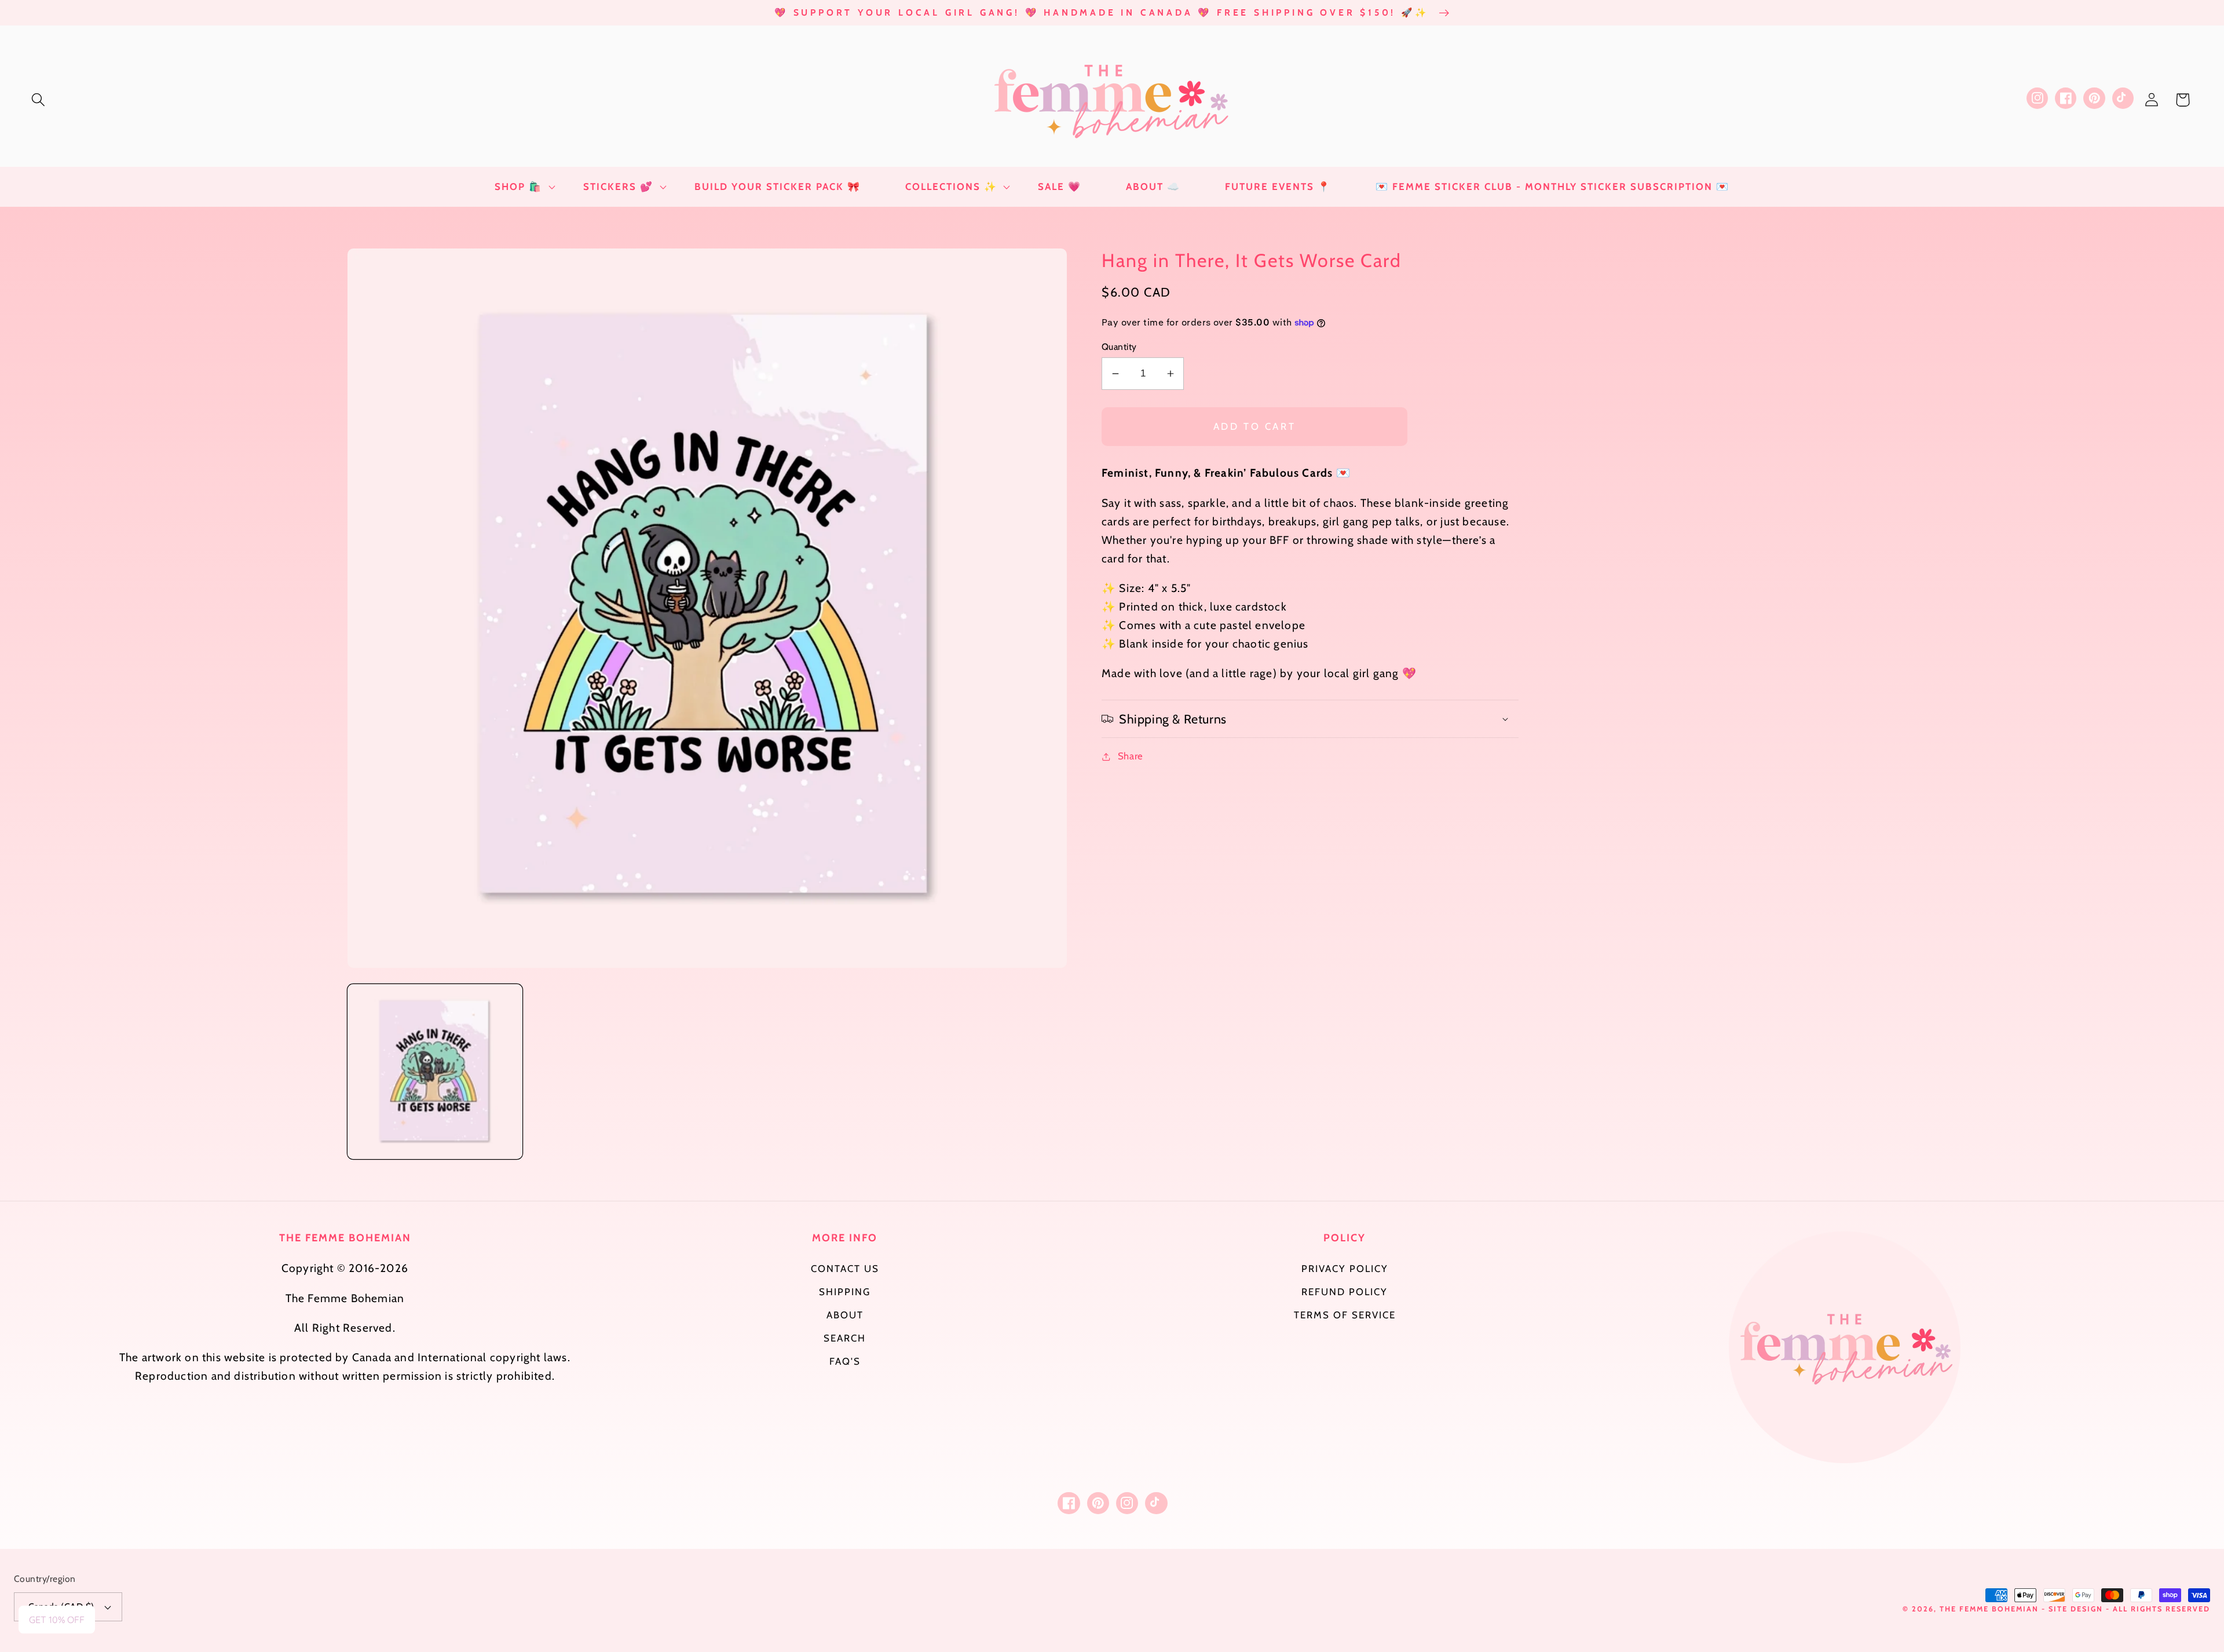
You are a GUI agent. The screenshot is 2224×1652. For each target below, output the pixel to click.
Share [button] (1131, 756)
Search (845, 1338)
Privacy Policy (1345, 1269)
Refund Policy (1345, 1292)
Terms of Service (1345, 1315)
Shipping (845, 1292)
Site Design (2076, 1609)
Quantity (1119, 347)
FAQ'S (845, 1361)
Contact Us (845, 1269)
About (845, 1315)
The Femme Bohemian (1989, 1609)
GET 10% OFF (57, 1620)
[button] (39, 100)
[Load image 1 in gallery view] (435, 1072)
